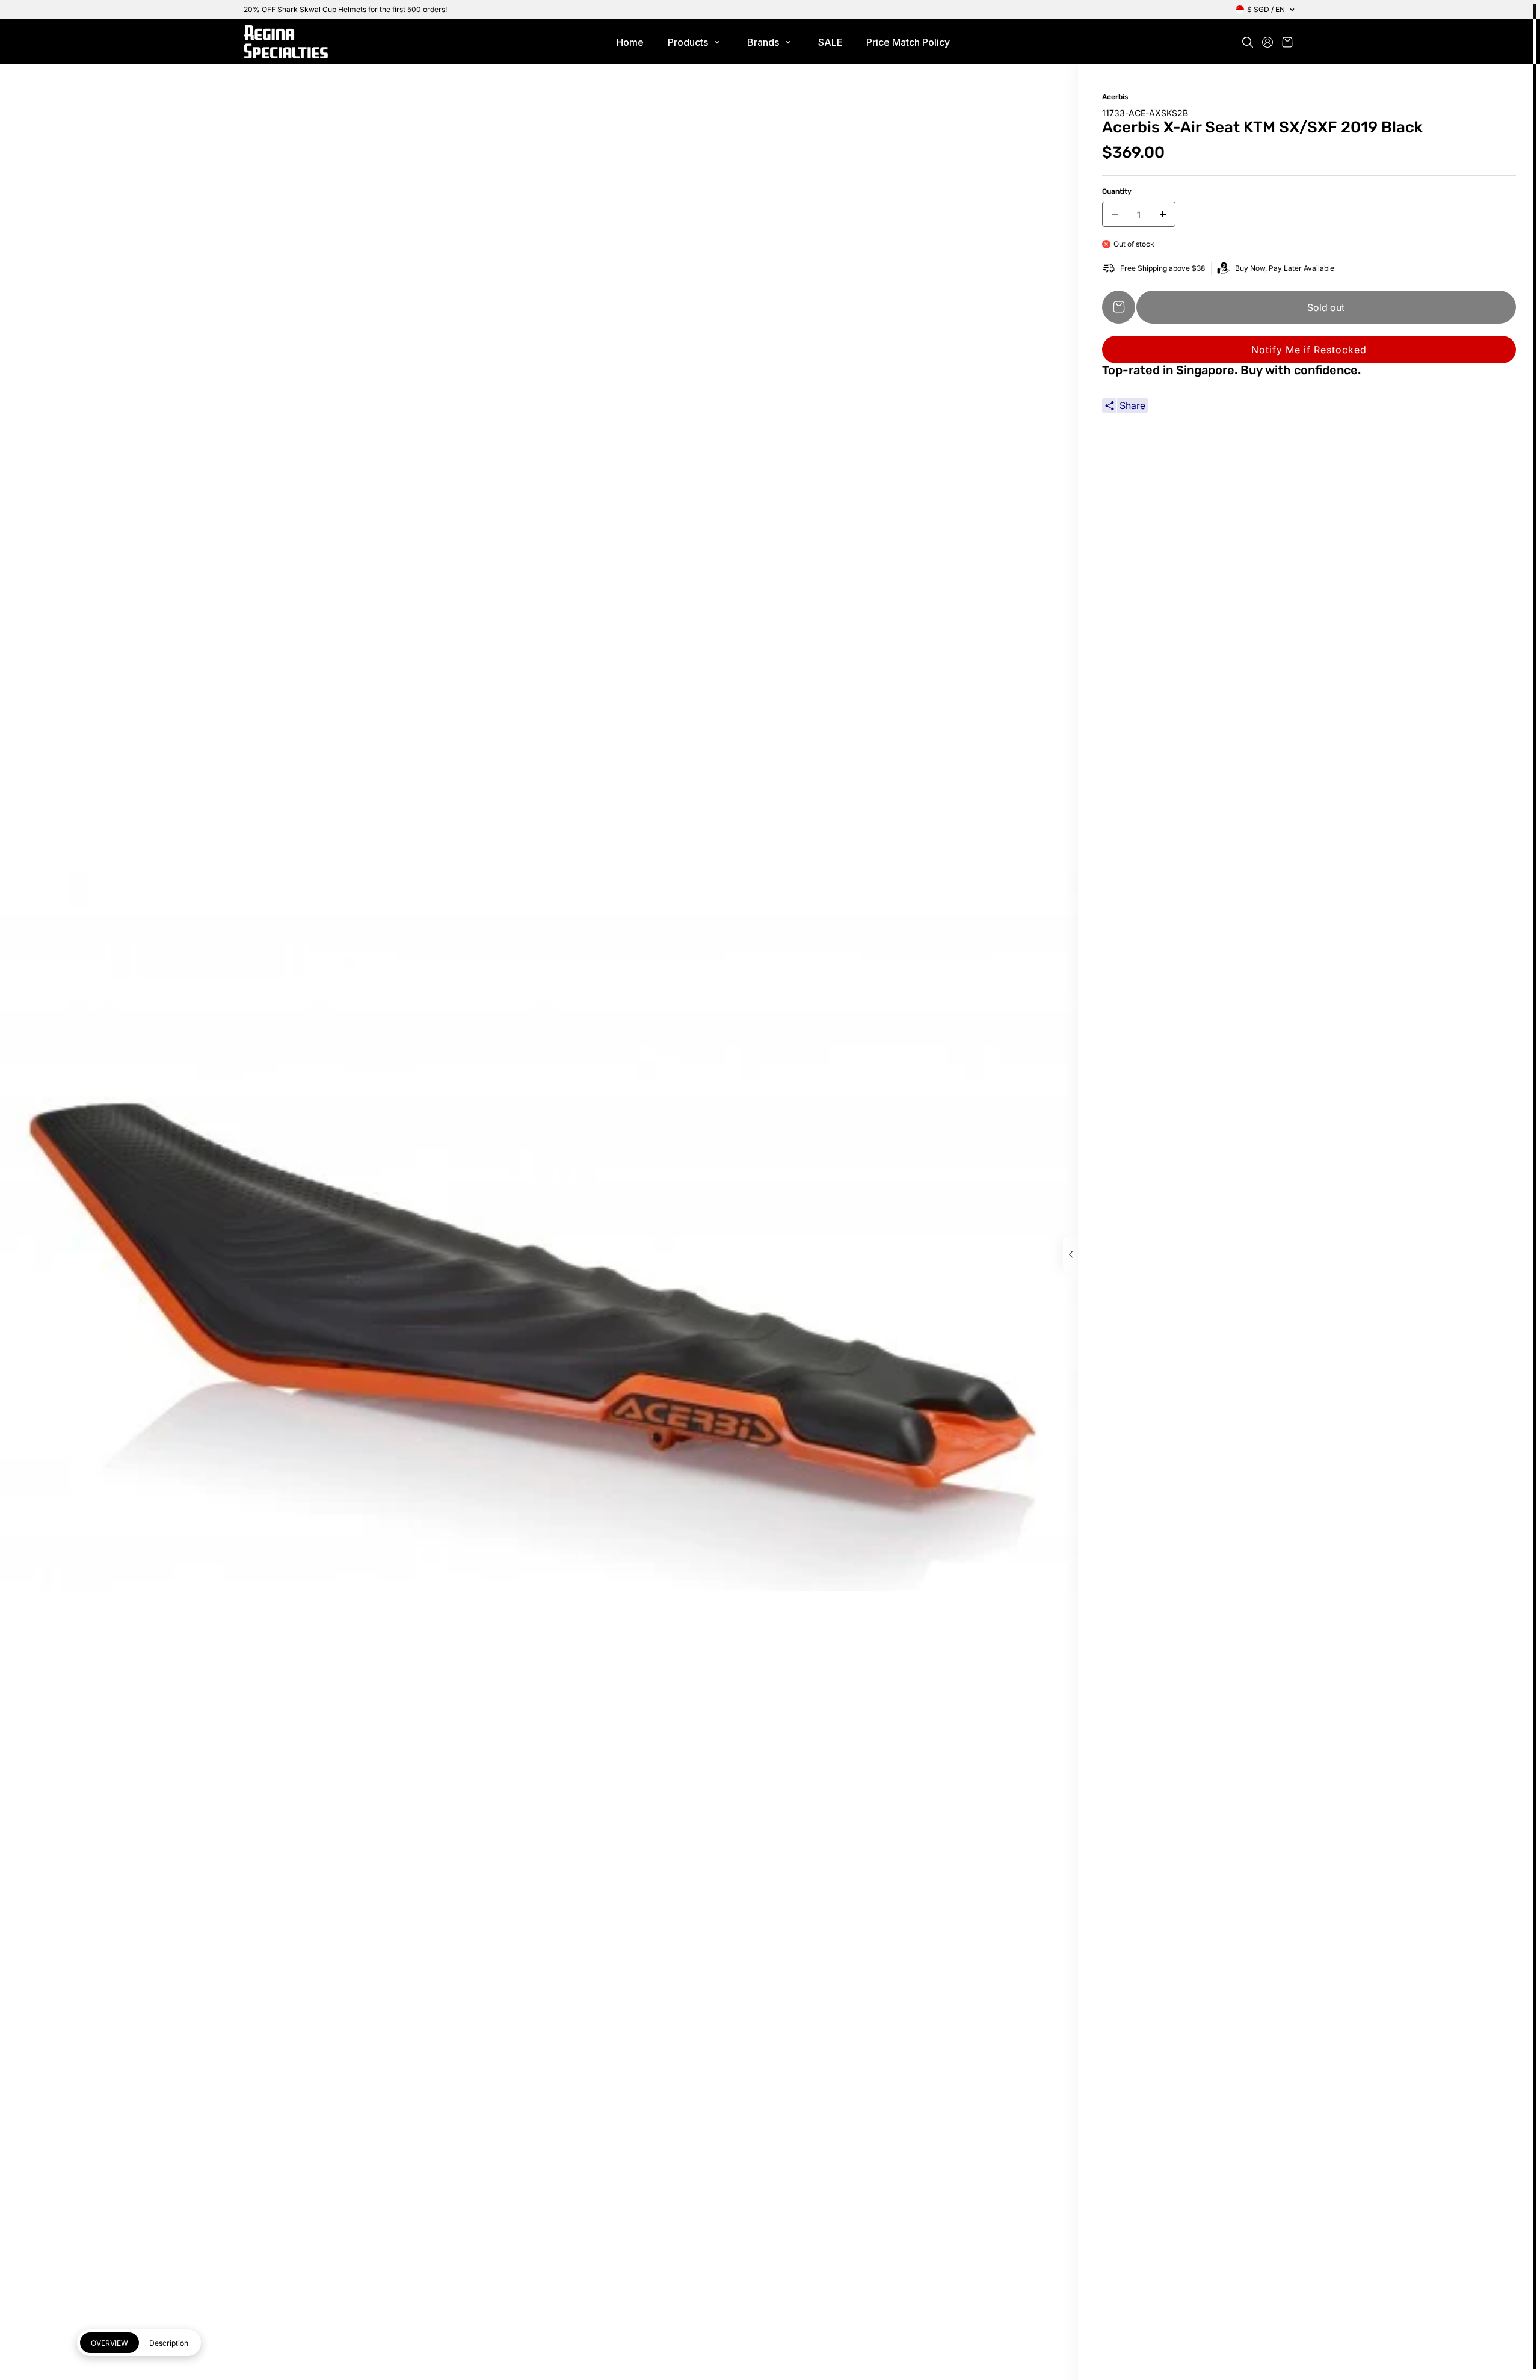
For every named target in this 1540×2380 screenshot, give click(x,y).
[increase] (1163, 214)
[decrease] (1115, 214)
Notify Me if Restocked (1309, 350)
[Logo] (286, 42)
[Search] (1248, 42)
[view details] (1070, 1254)
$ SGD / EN (1266, 9)
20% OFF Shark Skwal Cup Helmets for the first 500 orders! (345, 9)
